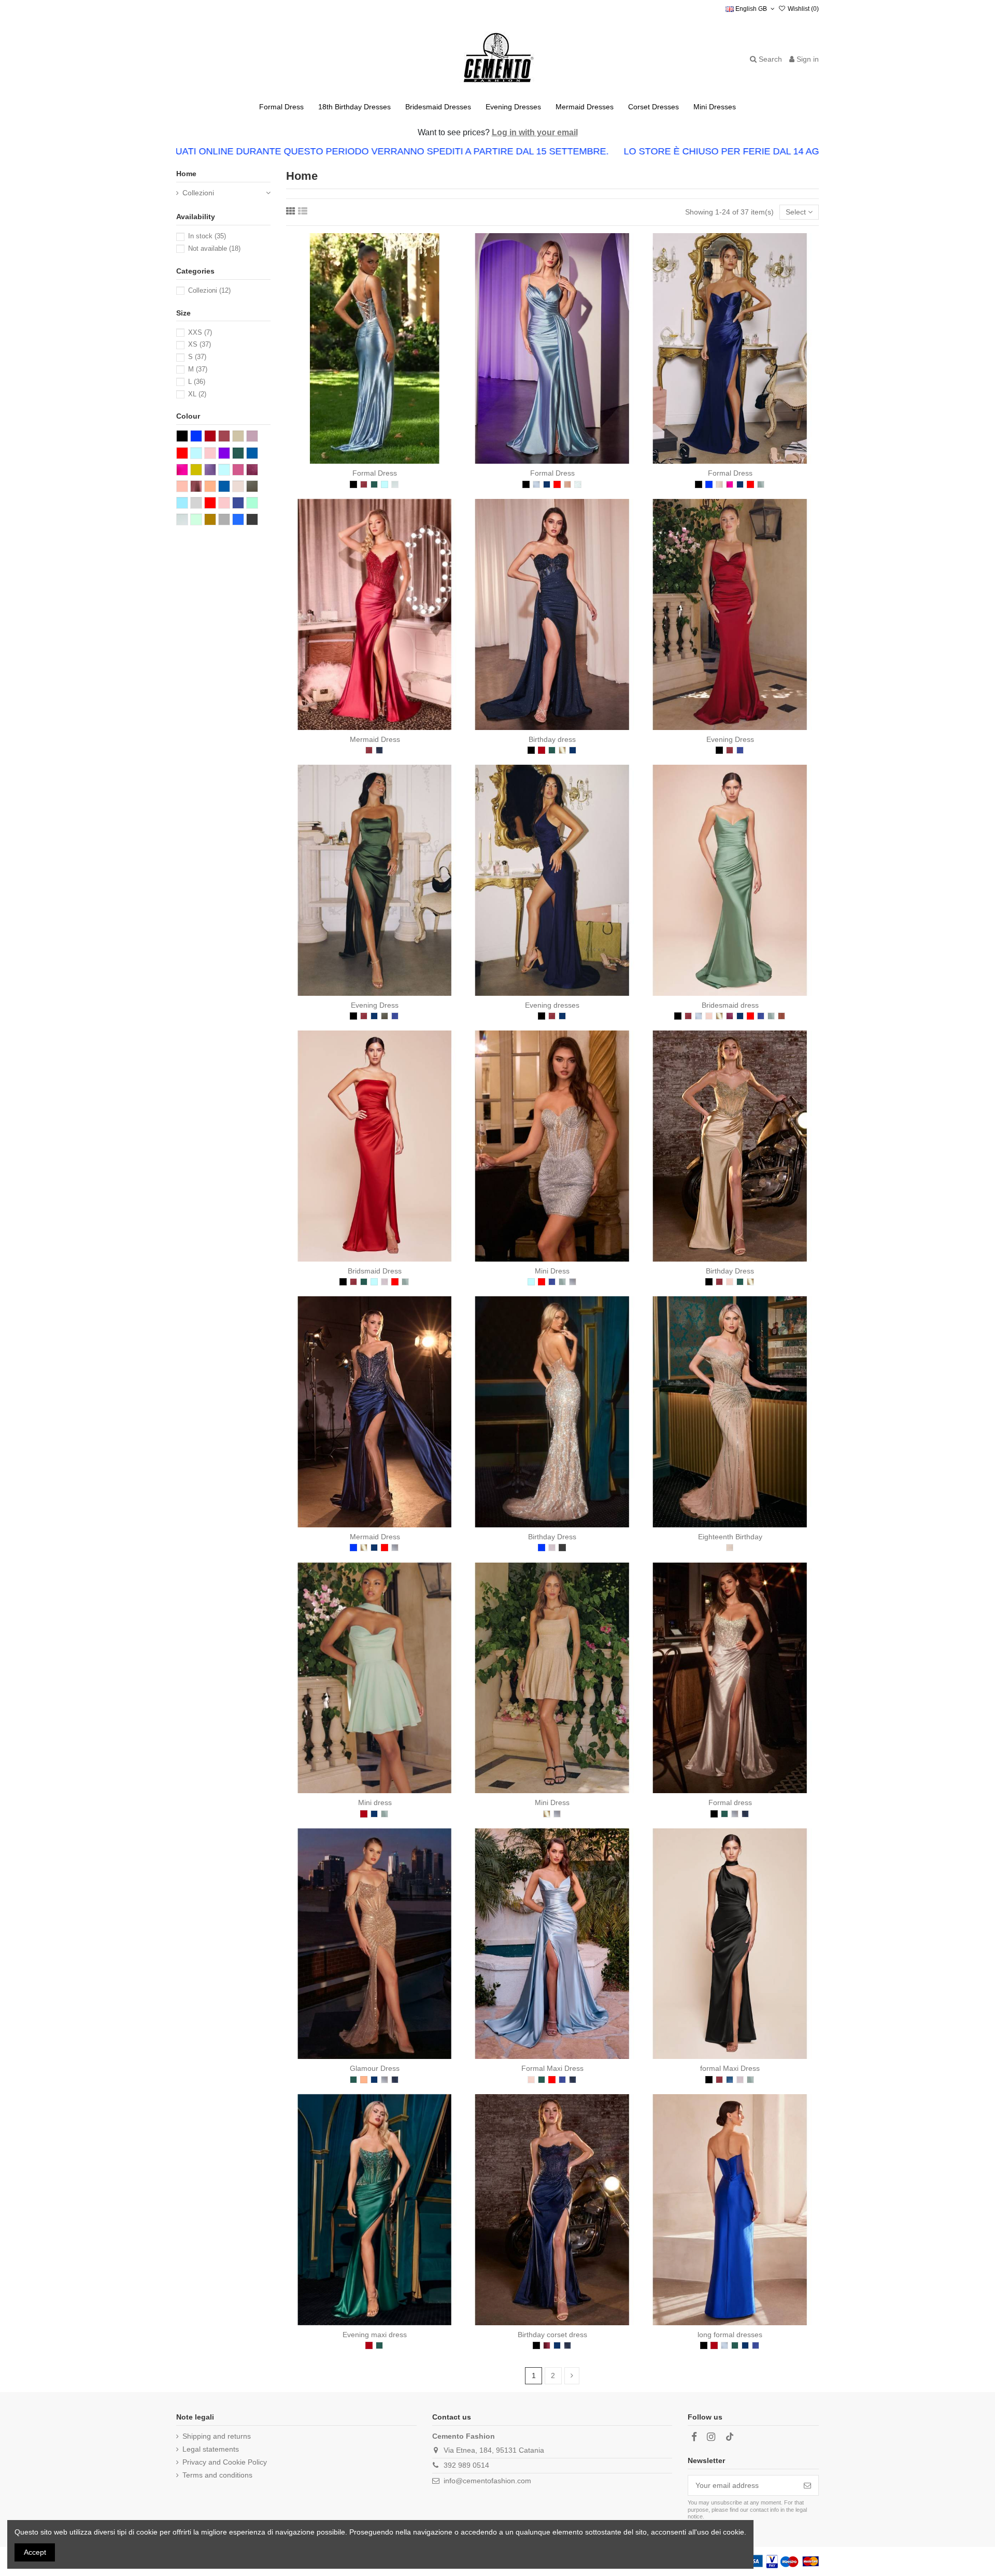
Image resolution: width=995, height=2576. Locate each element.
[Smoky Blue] (379, 750)
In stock (207, 236)
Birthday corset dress (552, 2335)
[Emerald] (374, 484)
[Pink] (709, 1016)
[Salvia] (395, 484)
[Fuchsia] (730, 484)
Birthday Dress (730, 1271)
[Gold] (562, 750)
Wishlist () (802, 9)
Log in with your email (535, 132)
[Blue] (709, 484)
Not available (214, 248)
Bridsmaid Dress (375, 1271)
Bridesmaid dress (730, 1005)
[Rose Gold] (567, 484)
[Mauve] (385, 1282)
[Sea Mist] (578, 484)
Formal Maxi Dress (552, 2068)
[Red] (557, 484)
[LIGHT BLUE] (385, 484)
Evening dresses (552, 1005)
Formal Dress (375, 473)
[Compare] (375, 460)
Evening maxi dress (375, 2335)
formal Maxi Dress (730, 2068)
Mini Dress (552, 1271)
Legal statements (211, 2449)
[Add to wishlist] (360, 460)
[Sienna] (781, 1016)
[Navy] (547, 484)
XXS (200, 332)
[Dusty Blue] (536, 484)
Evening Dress (730, 739)
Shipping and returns (217, 2436)
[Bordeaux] (542, 750)
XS (200, 344)
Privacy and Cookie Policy (225, 2462)
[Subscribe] (807, 2485)
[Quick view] (389, 460)
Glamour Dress (375, 2068)
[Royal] (740, 750)
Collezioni (198, 193)
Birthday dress (552, 739)
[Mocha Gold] (364, 2080)
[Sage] (761, 484)
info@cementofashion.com (487, 2481)
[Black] (353, 484)
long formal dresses (730, 2335)
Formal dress (730, 1802)
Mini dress (375, 1802)
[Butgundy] (364, 484)
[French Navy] (730, 2080)
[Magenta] (730, 1016)
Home (186, 174)
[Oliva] (385, 1016)
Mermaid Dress (375, 739)
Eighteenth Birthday (730, 1537)
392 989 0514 (466, 2465)
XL (197, 394)
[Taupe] (719, 484)
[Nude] (730, 1548)
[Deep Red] (547, 2345)
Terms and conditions (217, 2475)
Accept (35, 2552)
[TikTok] (730, 2437)
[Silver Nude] (562, 1548)
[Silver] (573, 1282)
